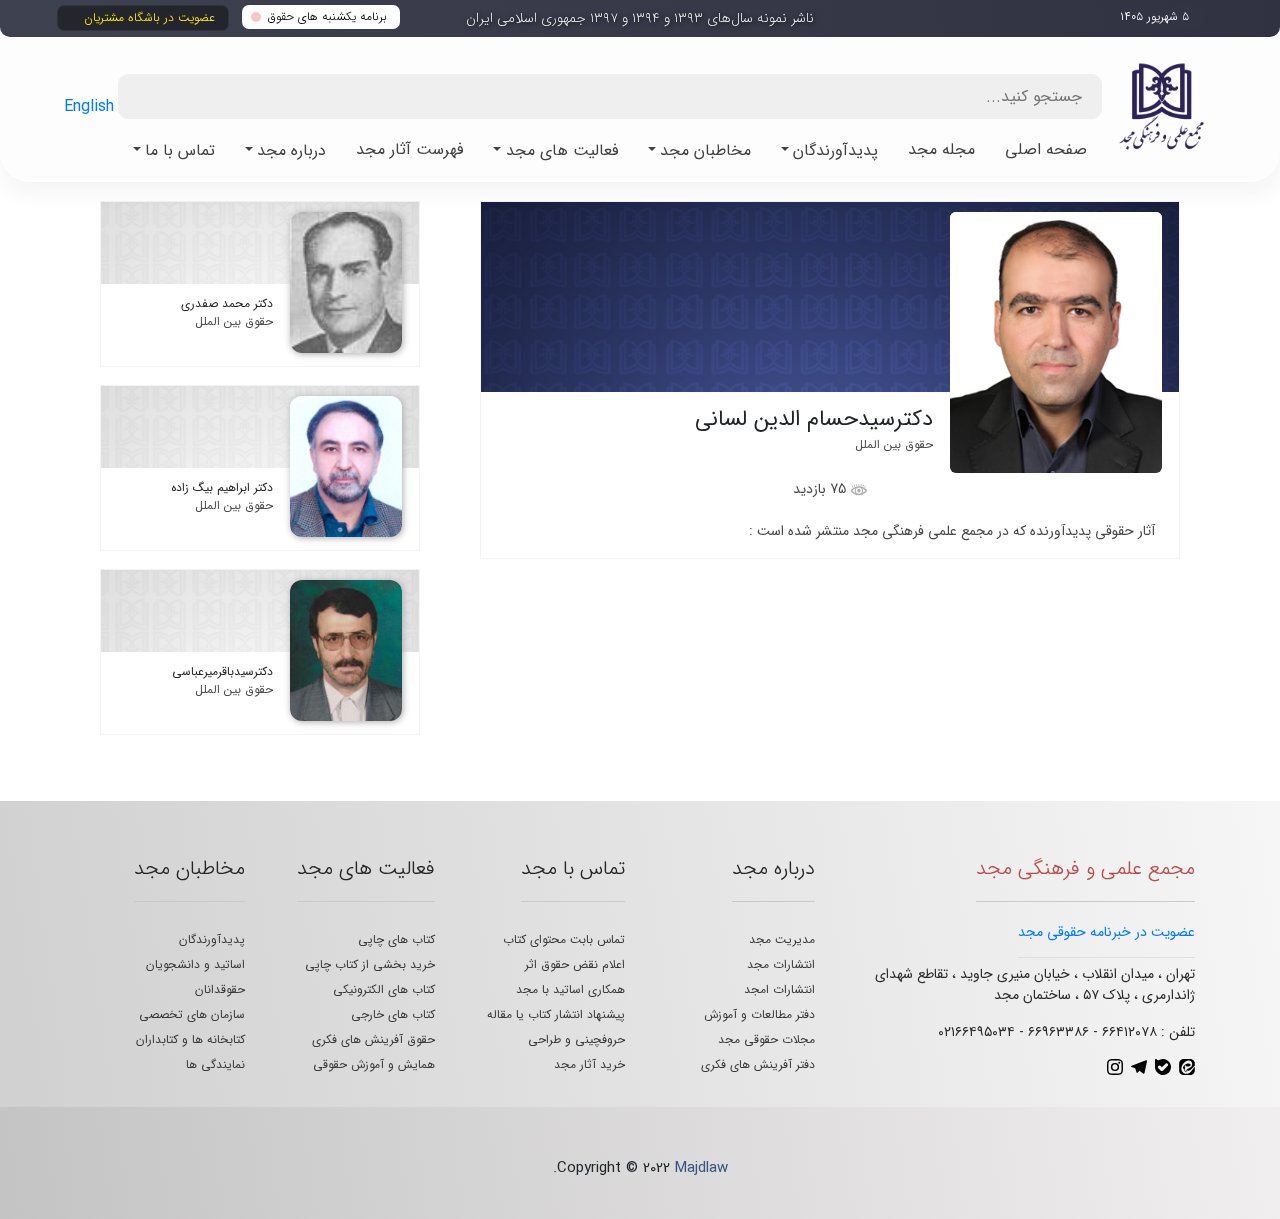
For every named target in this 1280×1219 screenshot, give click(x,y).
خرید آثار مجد (589, 1064)
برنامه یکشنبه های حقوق (327, 16)
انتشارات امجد (779, 989)
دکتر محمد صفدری (227, 303)
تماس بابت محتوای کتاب (564, 939)
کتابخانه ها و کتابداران (190, 1039)
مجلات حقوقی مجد (766, 1039)
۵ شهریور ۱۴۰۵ (1154, 16)
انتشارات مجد (781, 964)
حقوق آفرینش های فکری (373, 1039)
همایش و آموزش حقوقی (374, 1064)
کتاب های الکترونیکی (384, 989)
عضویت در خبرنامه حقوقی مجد (1106, 932)
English (89, 106)
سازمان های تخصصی (192, 1014)
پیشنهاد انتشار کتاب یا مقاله (556, 1014)
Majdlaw (701, 1168)
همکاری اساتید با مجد (570, 989)
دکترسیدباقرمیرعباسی (222, 671)
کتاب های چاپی (396, 939)
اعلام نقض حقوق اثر (575, 964)
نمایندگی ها (215, 1064)
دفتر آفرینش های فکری (758, 1064)
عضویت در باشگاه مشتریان (149, 17)
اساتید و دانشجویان (195, 964)
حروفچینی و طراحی (576, 1039)
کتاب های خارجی (393, 1014)
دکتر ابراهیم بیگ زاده (222, 487)
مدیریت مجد (782, 939)
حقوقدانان (220, 989)
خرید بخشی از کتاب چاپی (370, 964)
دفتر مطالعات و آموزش (759, 1014)
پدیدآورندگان (212, 939)
